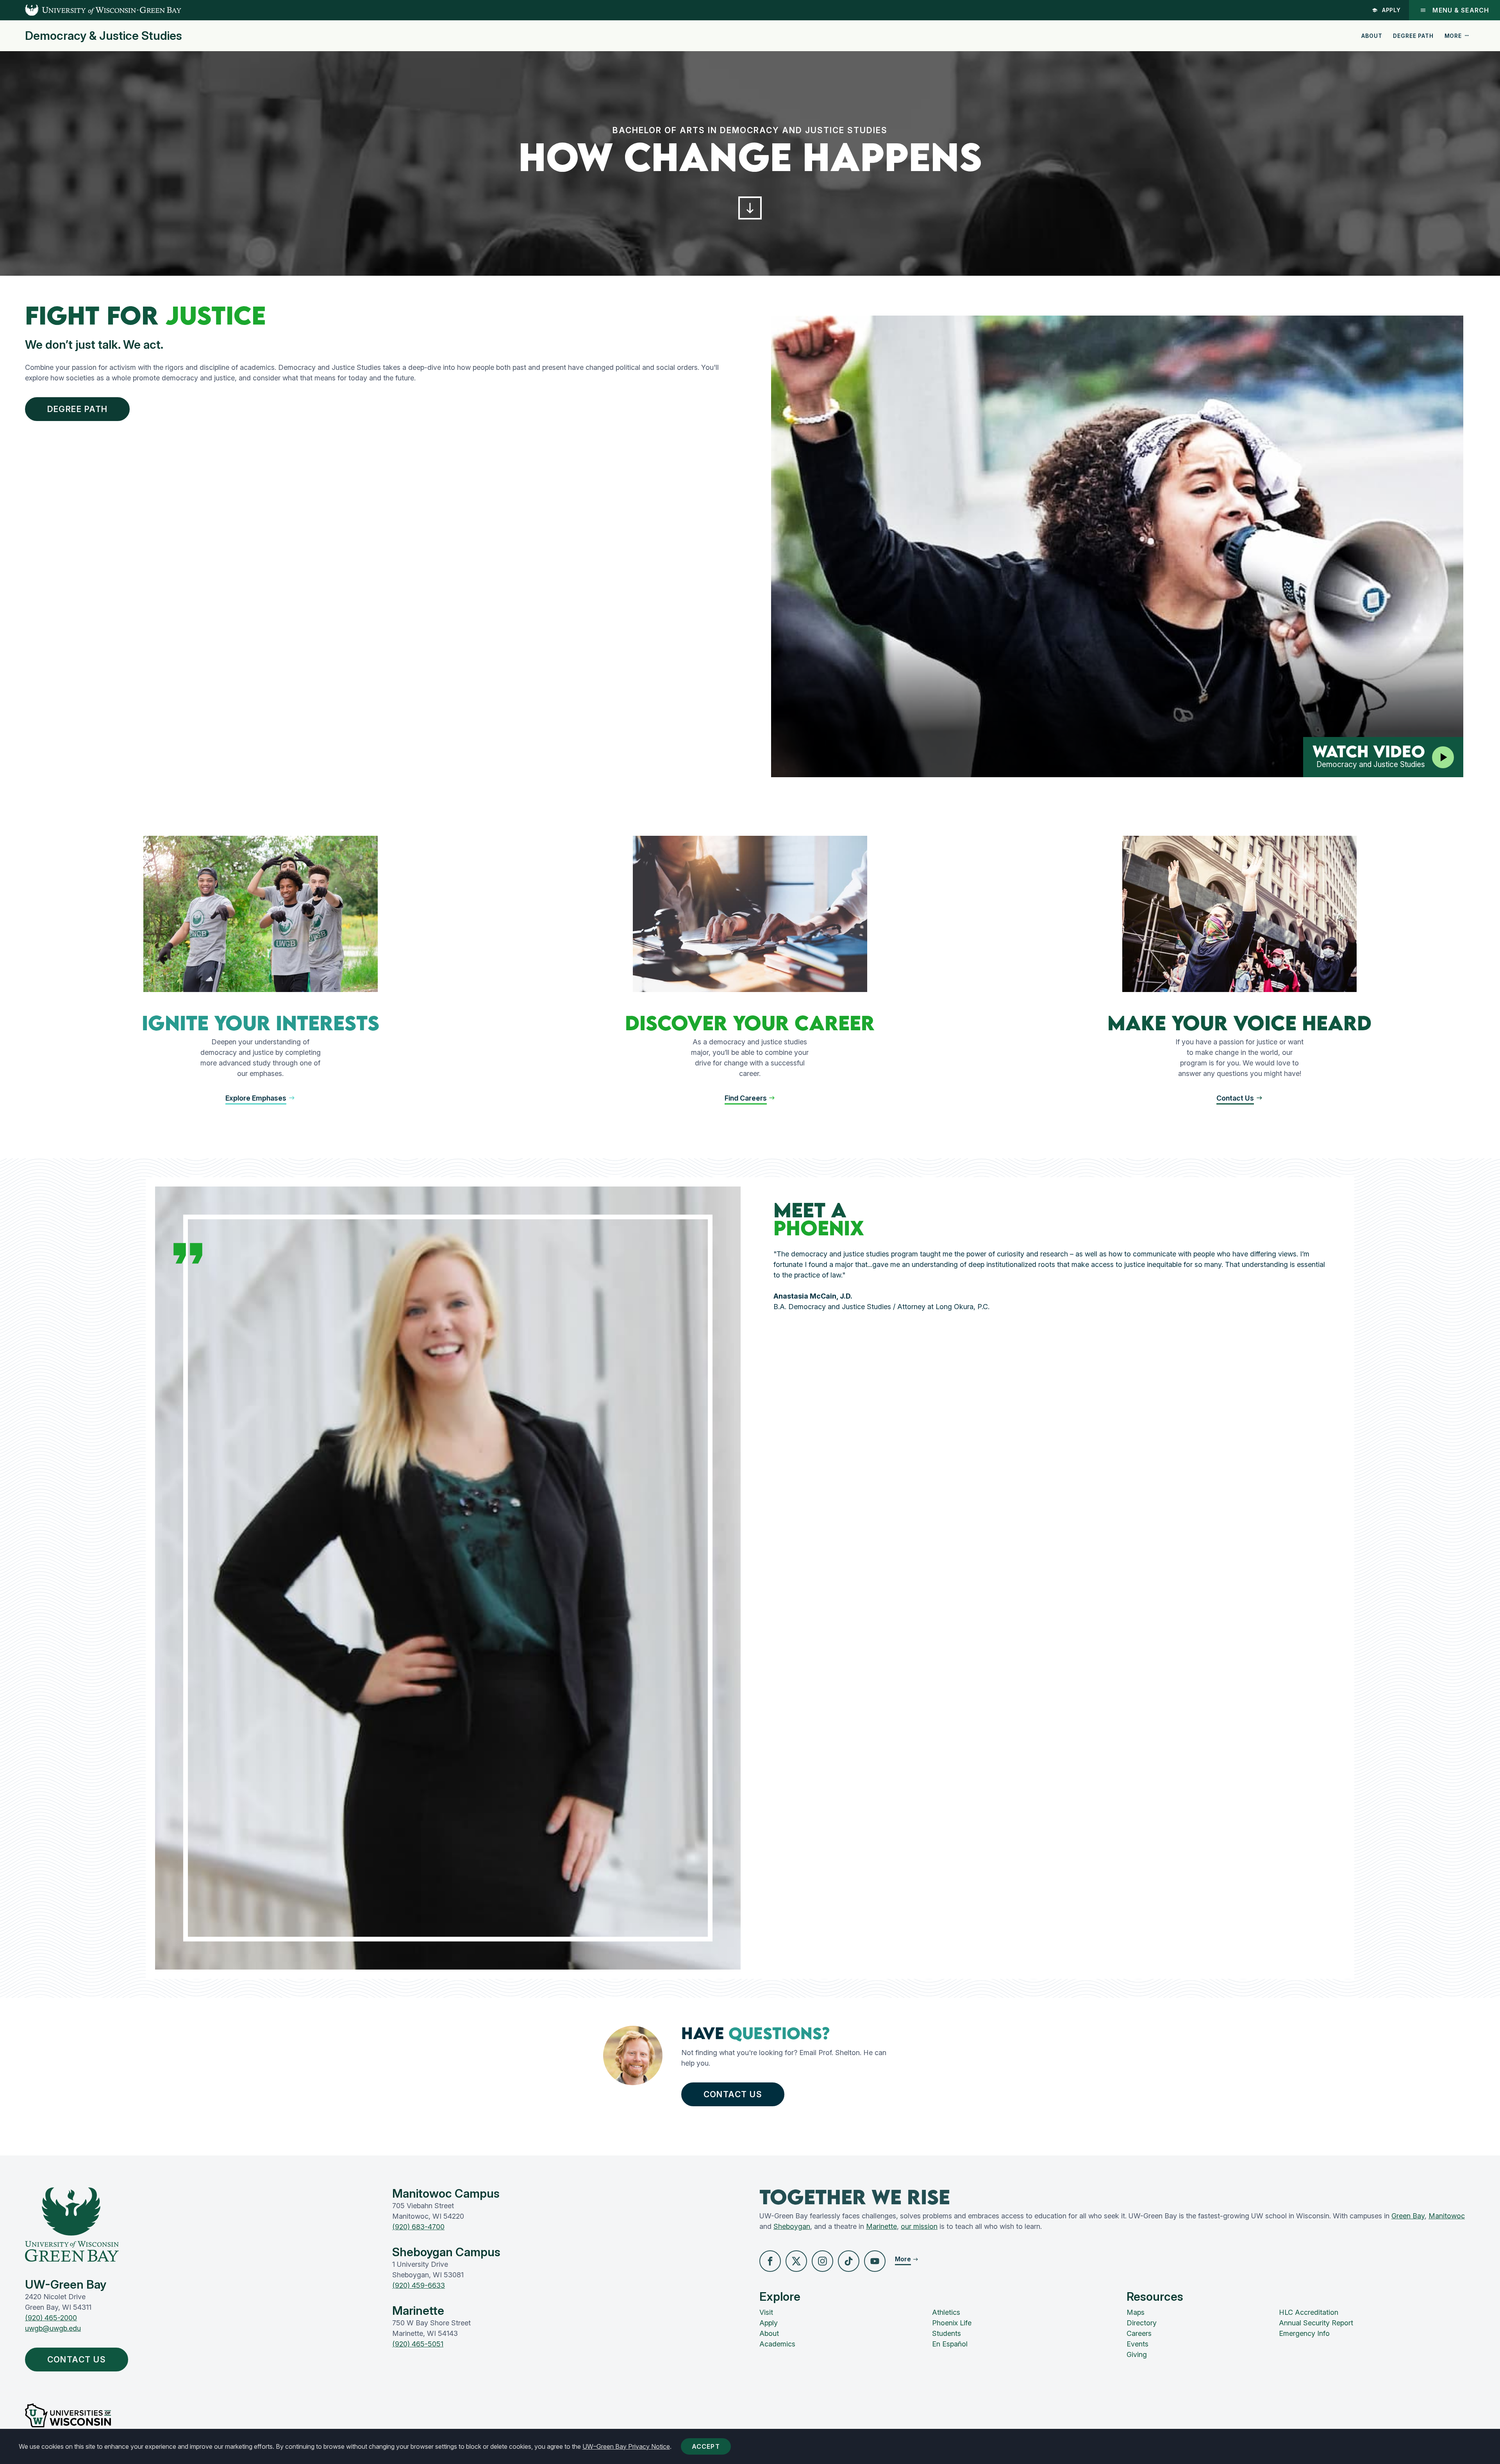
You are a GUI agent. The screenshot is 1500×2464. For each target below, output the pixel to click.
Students (946, 2333)
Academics (777, 2344)
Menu (1461, 10)
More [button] (1453, 36)
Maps (1136, 2312)
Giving (1137, 2354)
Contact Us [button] (733, 2094)
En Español (950, 2344)
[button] (750, 208)
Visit (766, 2312)
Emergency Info (1304, 2333)
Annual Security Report (1316, 2323)
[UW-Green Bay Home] (91, 10)
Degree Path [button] (78, 409)
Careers (1139, 2333)
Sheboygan (792, 2226)
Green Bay (1408, 2216)
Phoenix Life (952, 2323)
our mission (919, 2226)
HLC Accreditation (1309, 2312)
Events (1137, 2344)
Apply (1392, 10)
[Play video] (1443, 757)
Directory (1142, 2323)
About (1372, 36)
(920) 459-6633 (419, 2285)
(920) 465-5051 (418, 2344)
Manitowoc (1447, 2216)
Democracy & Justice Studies (104, 36)
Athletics (946, 2312)
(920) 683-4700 (418, 2227)
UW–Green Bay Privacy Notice (626, 2446)
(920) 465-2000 (51, 2318)
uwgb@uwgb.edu (53, 2328)
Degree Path (1413, 36)
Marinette (881, 2226)
